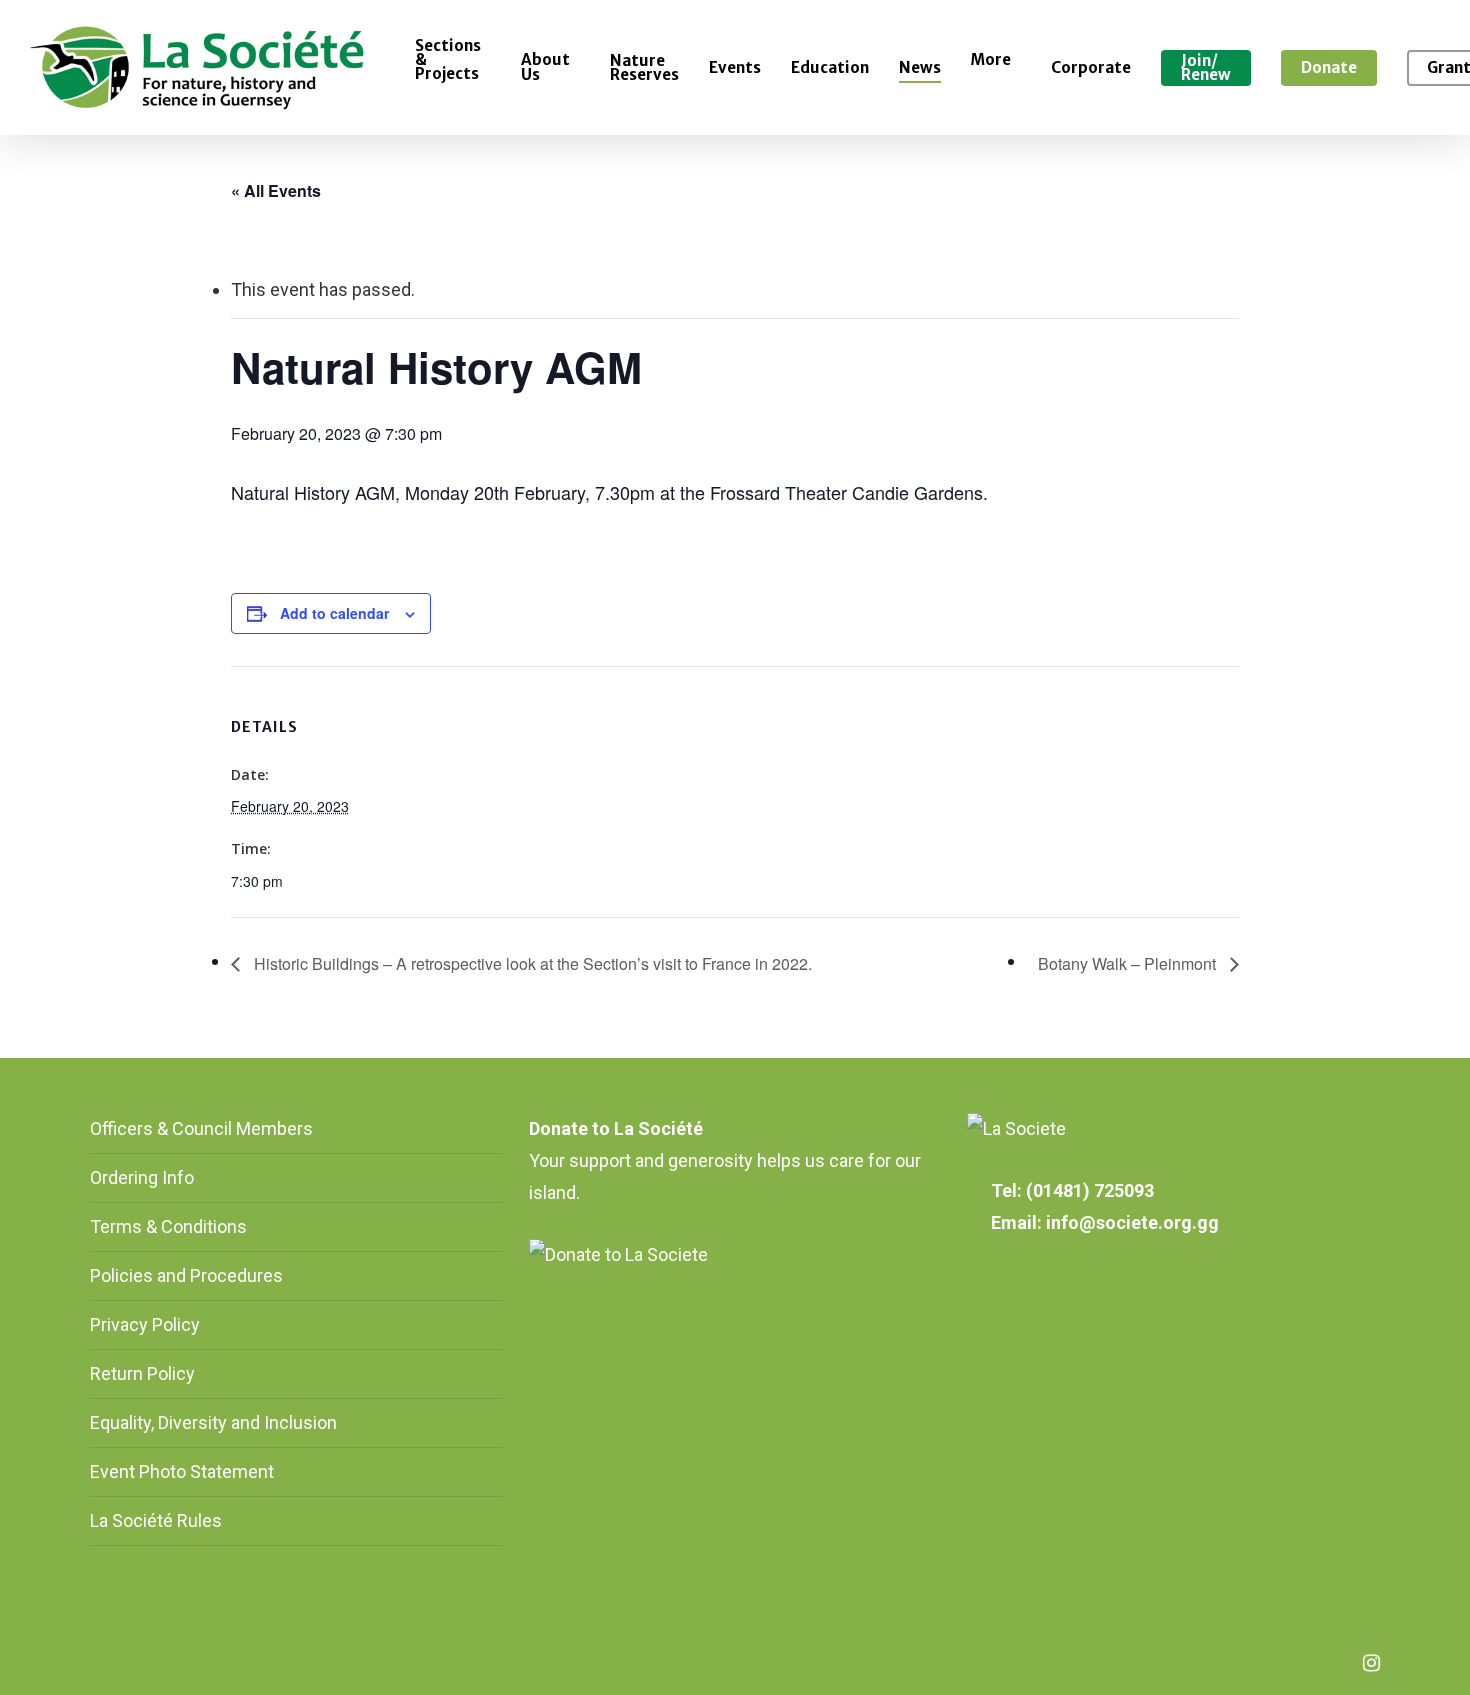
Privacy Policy (145, 1324)
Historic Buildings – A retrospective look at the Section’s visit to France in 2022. (531, 963)
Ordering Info (142, 1177)
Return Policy (142, 1373)
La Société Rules (156, 1520)
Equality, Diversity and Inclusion (213, 1422)
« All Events (276, 190)
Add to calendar (334, 613)
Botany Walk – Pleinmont (1129, 963)
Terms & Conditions (168, 1226)
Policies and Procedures (186, 1275)
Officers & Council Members (201, 1128)
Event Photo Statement (184, 1471)
